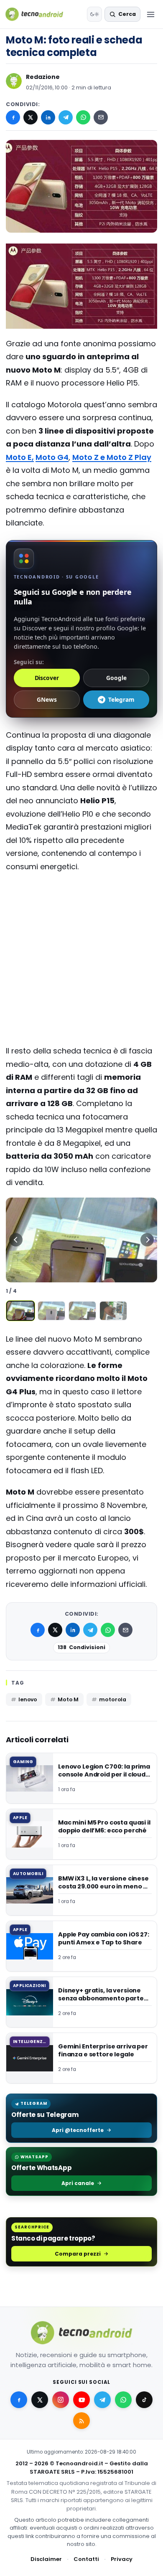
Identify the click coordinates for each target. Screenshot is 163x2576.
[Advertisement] (81, 913)
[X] (31, 117)
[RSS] (81, 2421)
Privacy (122, 2559)
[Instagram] (61, 2400)
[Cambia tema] (94, 14)
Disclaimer (46, 2559)
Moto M (68, 1699)
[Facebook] (13, 117)
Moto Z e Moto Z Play (112, 457)
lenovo (28, 1699)
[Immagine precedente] (16, 1240)
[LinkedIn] (48, 117)
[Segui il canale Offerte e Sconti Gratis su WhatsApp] (123, 2400)
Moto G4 (52, 457)
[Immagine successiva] (147, 1240)
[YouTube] (81, 2400)
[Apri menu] (150, 14)
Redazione (43, 77)
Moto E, (20, 457)
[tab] (20, 1311)
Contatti (86, 2559)
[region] (81, 1240)
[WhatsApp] (83, 117)
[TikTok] (144, 2400)
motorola (113, 1699)
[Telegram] (66, 117)
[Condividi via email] (101, 117)
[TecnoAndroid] (39, 14)
